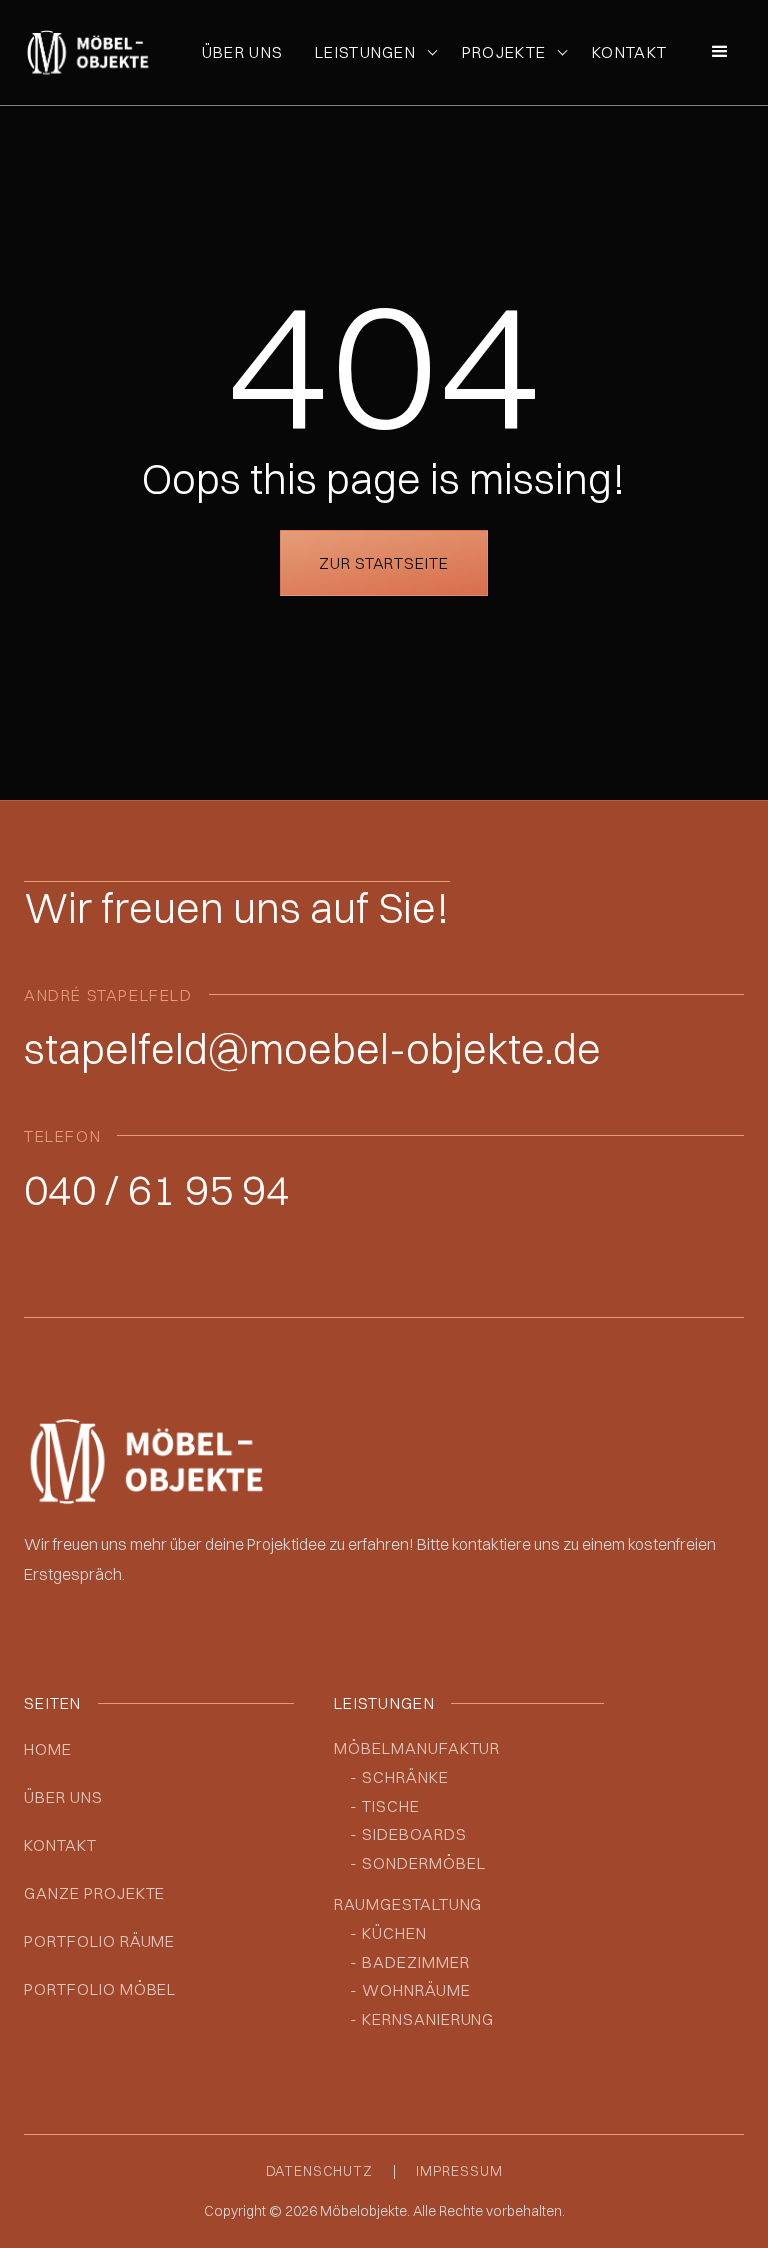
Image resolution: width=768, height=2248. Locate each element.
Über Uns (63, 1797)
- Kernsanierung (422, 2019)
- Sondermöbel (417, 1863)
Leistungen (365, 52)
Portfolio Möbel (100, 1989)
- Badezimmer (410, 1962)
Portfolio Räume (99, 1941)
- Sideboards (408, 1834)
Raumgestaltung (408, 1904)
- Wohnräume (410, 1990)
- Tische (385, 1806)
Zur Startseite (384, 563)
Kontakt (629, 52)
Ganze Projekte (94, 1893)
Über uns (242, 52)
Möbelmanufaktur (417, 1748)
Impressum (459, 2171)
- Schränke (399, 1777)
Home (48, 1749)
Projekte (504, 52)
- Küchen (388, 1933)
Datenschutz (319, 2171)
